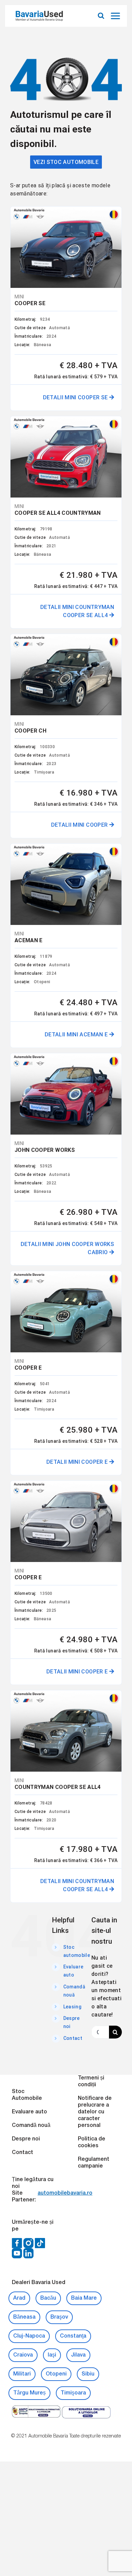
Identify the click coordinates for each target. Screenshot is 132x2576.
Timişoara (73, 2393)
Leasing (72, 2007)
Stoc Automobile (27, 2095)
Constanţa (73, 2336)
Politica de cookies (92, 2142)
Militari (22, 2374)
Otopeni (56, 2374)
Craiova (23, 2355)
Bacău (48, 2298)
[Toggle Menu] (116, 16)
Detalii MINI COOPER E (78, 1462)
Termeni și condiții (91, 2082)
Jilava (78, 2355)
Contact (73, 2038)
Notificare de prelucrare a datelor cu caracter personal (95, 2112)
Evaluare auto (29, 2112)
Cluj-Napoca (29, 2336)
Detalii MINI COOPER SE (76, 397)
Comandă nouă (31, 2126)
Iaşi (52, 2355)
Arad (19, 2298)
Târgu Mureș (29, 2393)
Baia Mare (84, 2298)
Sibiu (88, 2374)
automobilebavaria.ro (65, 2193)
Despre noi (26, 2139)
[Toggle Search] (101, 16)
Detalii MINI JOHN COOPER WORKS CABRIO (68, 1248)
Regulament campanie (94, 2163)
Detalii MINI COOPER (80, 825)
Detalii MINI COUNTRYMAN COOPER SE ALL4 (77, 611)
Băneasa (24, 2317)
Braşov (59, 2317)
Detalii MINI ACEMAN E (77, 1034)
